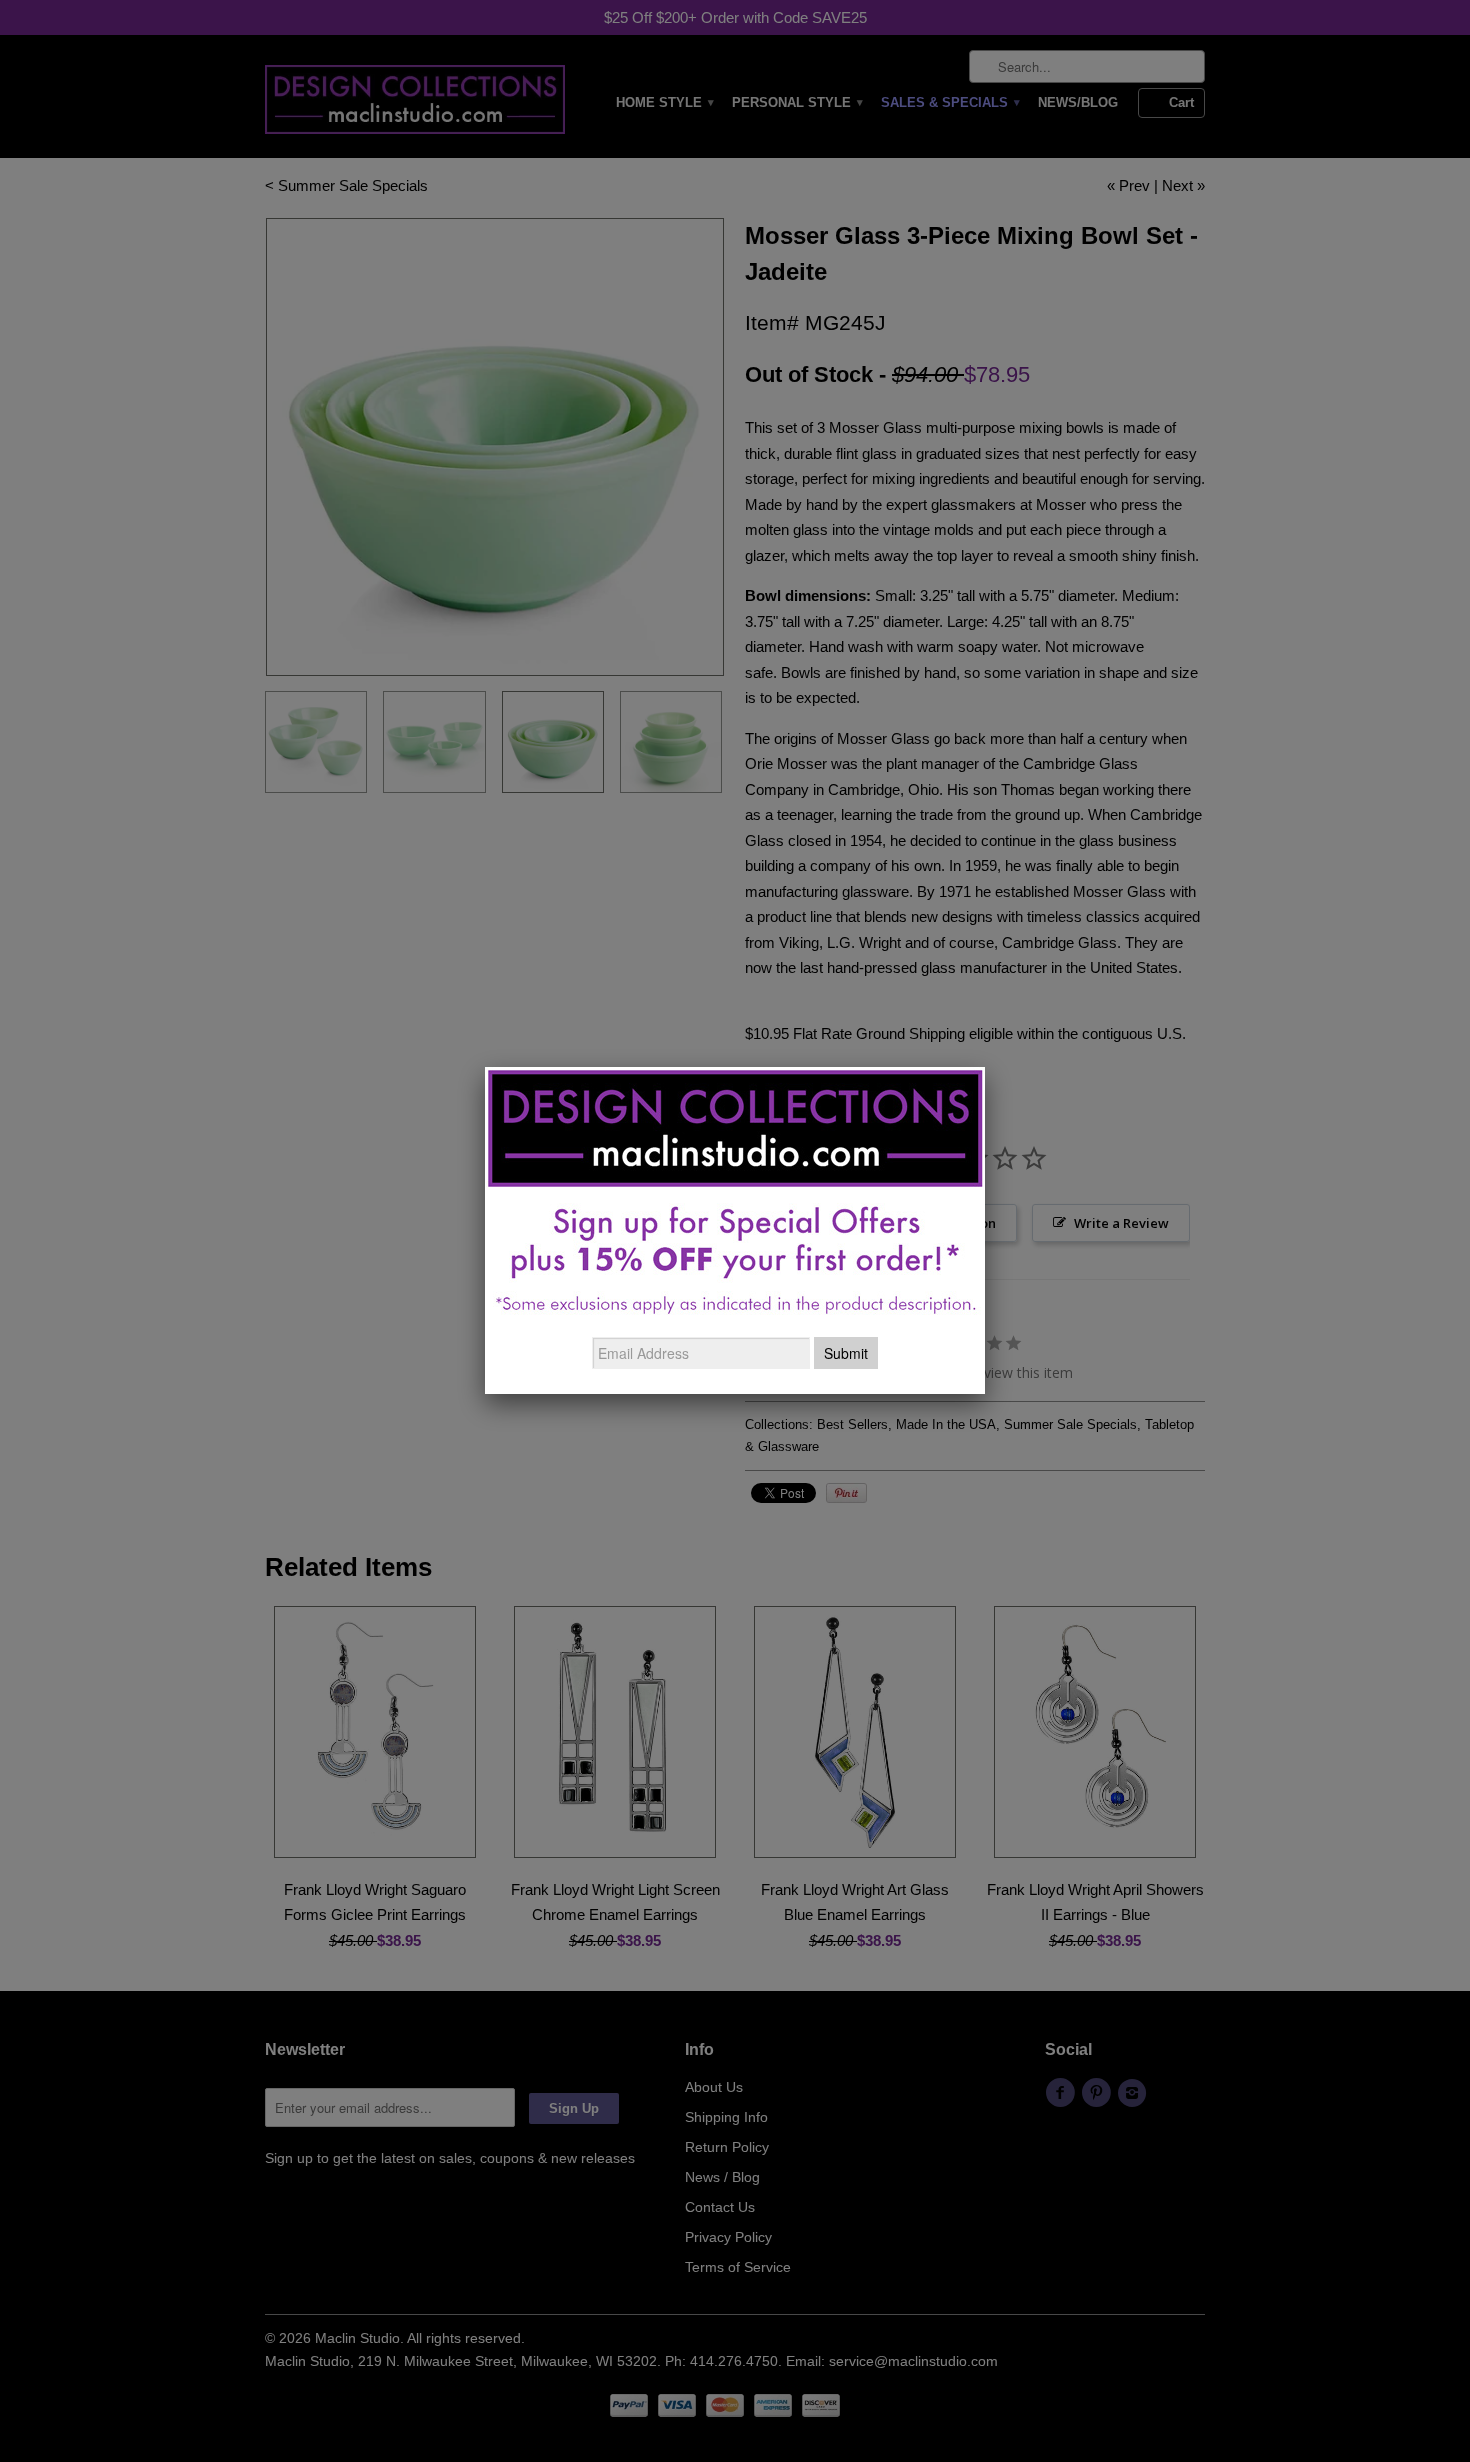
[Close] (985, 1067)
